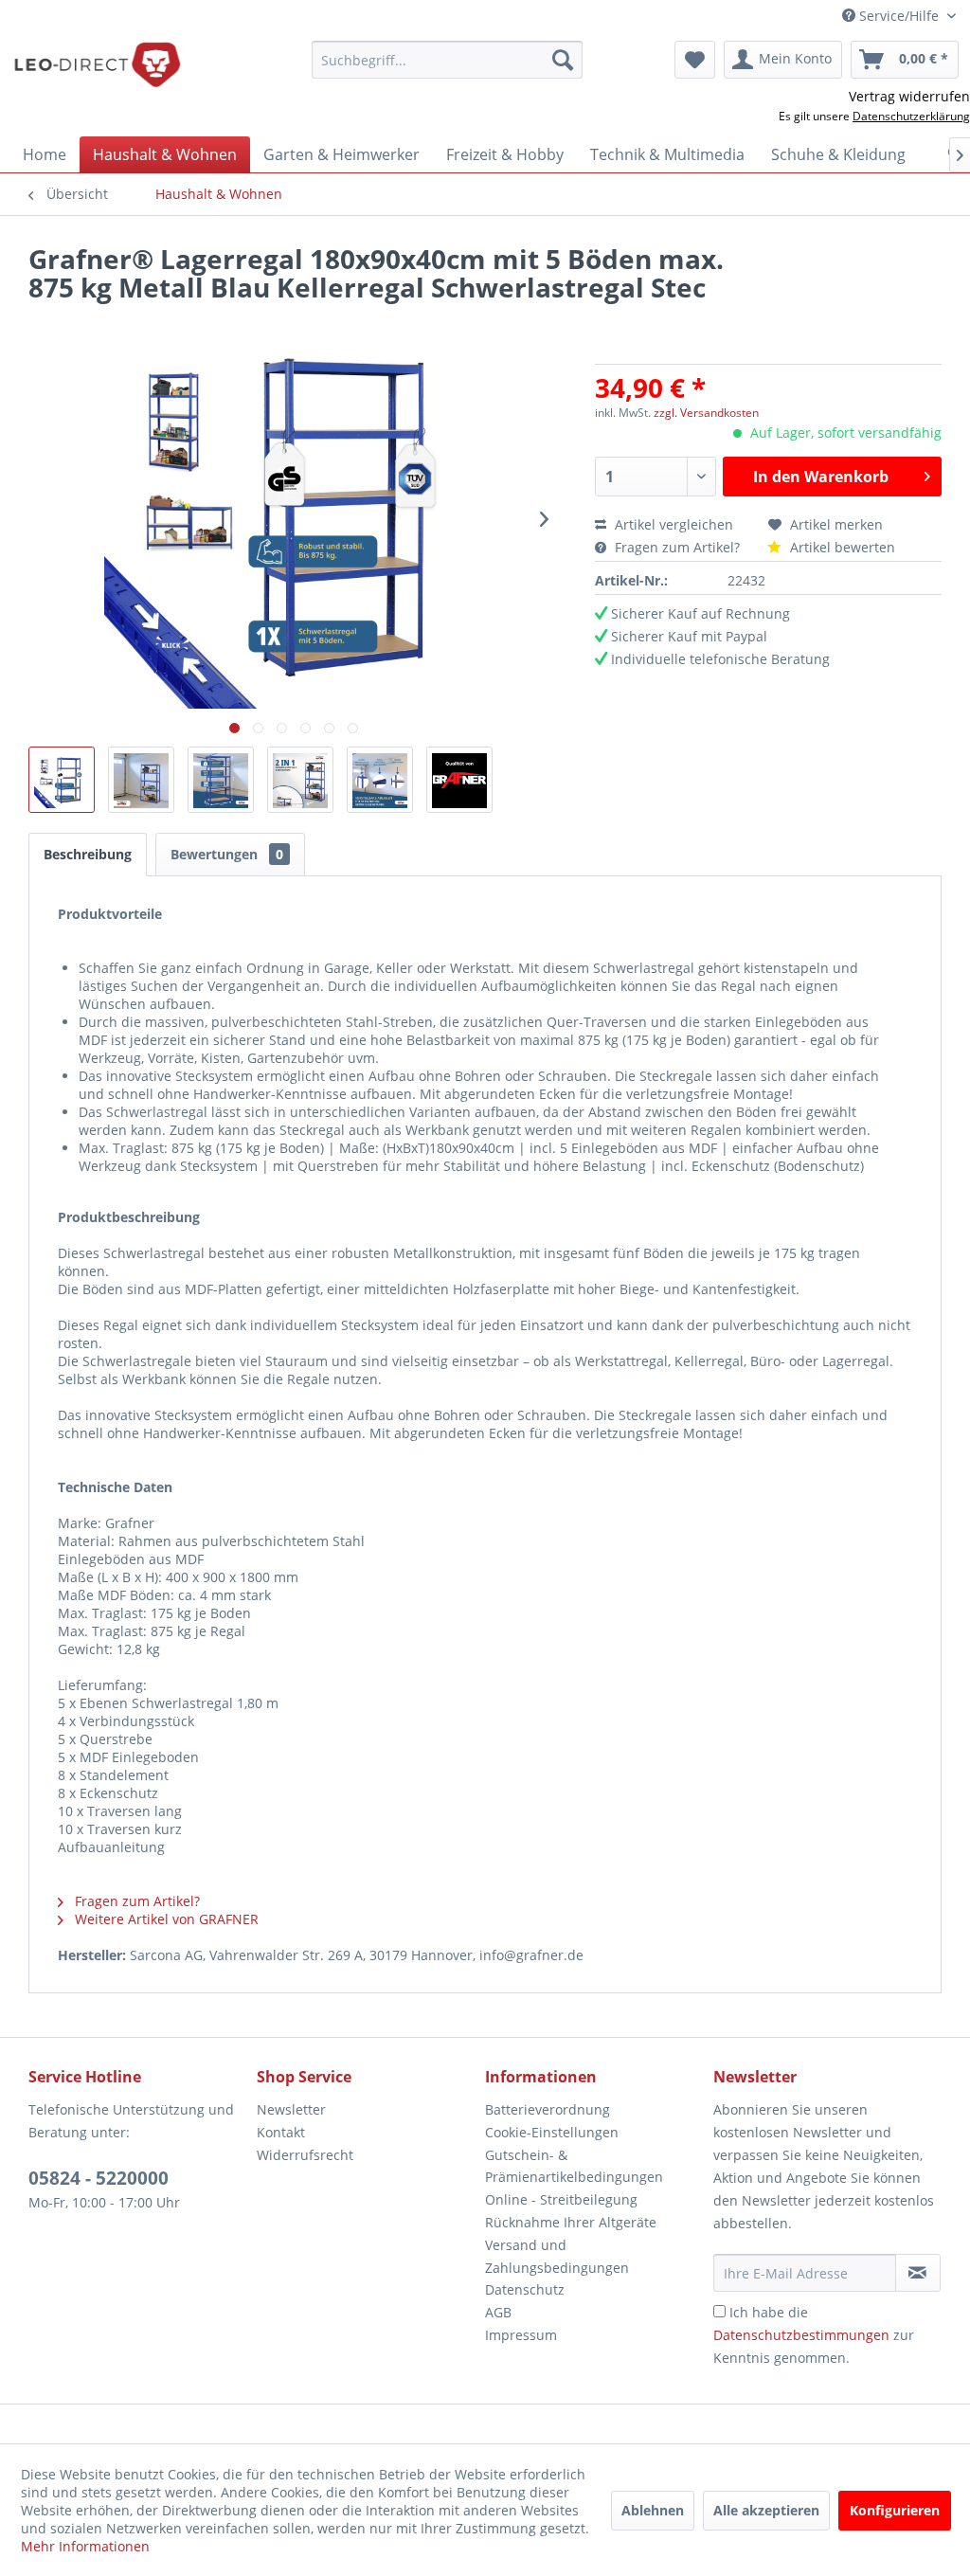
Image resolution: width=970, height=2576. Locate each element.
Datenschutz (525, 2289)
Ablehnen (653, 2510)
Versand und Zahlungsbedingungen (557, 2256)
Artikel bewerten (841, 547)
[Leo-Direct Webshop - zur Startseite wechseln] (97, 64)
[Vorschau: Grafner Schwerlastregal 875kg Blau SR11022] (62, 780)
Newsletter (291, 2109)
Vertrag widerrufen (909, 96)
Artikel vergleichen (678, 524)
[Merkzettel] (695, 60)
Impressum (521, 2335)
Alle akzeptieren (766, 2510)
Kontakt (281, 2132)
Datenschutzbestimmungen (801, 2335)
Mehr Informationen (85, 2546)
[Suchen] (563, 60)
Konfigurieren (895, 2510)
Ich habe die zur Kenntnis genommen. (814, 2335)
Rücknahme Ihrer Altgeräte (571, 2222)
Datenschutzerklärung (911, 116)
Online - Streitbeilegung (561, 2199)
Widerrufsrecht (305, 2155)
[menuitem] (448, 60)
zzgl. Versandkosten (706, 413)
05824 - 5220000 (99, 2178)
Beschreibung (88, 854)
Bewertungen (227, 854)
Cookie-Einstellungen (552, 2132)
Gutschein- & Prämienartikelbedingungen (574, 2166)
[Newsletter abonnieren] (918, 2273)
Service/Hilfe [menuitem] (899, 16)
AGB (498, 2312)
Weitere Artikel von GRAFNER (165, 1919)
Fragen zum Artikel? (677, 547)
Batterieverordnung (548, 2109)
